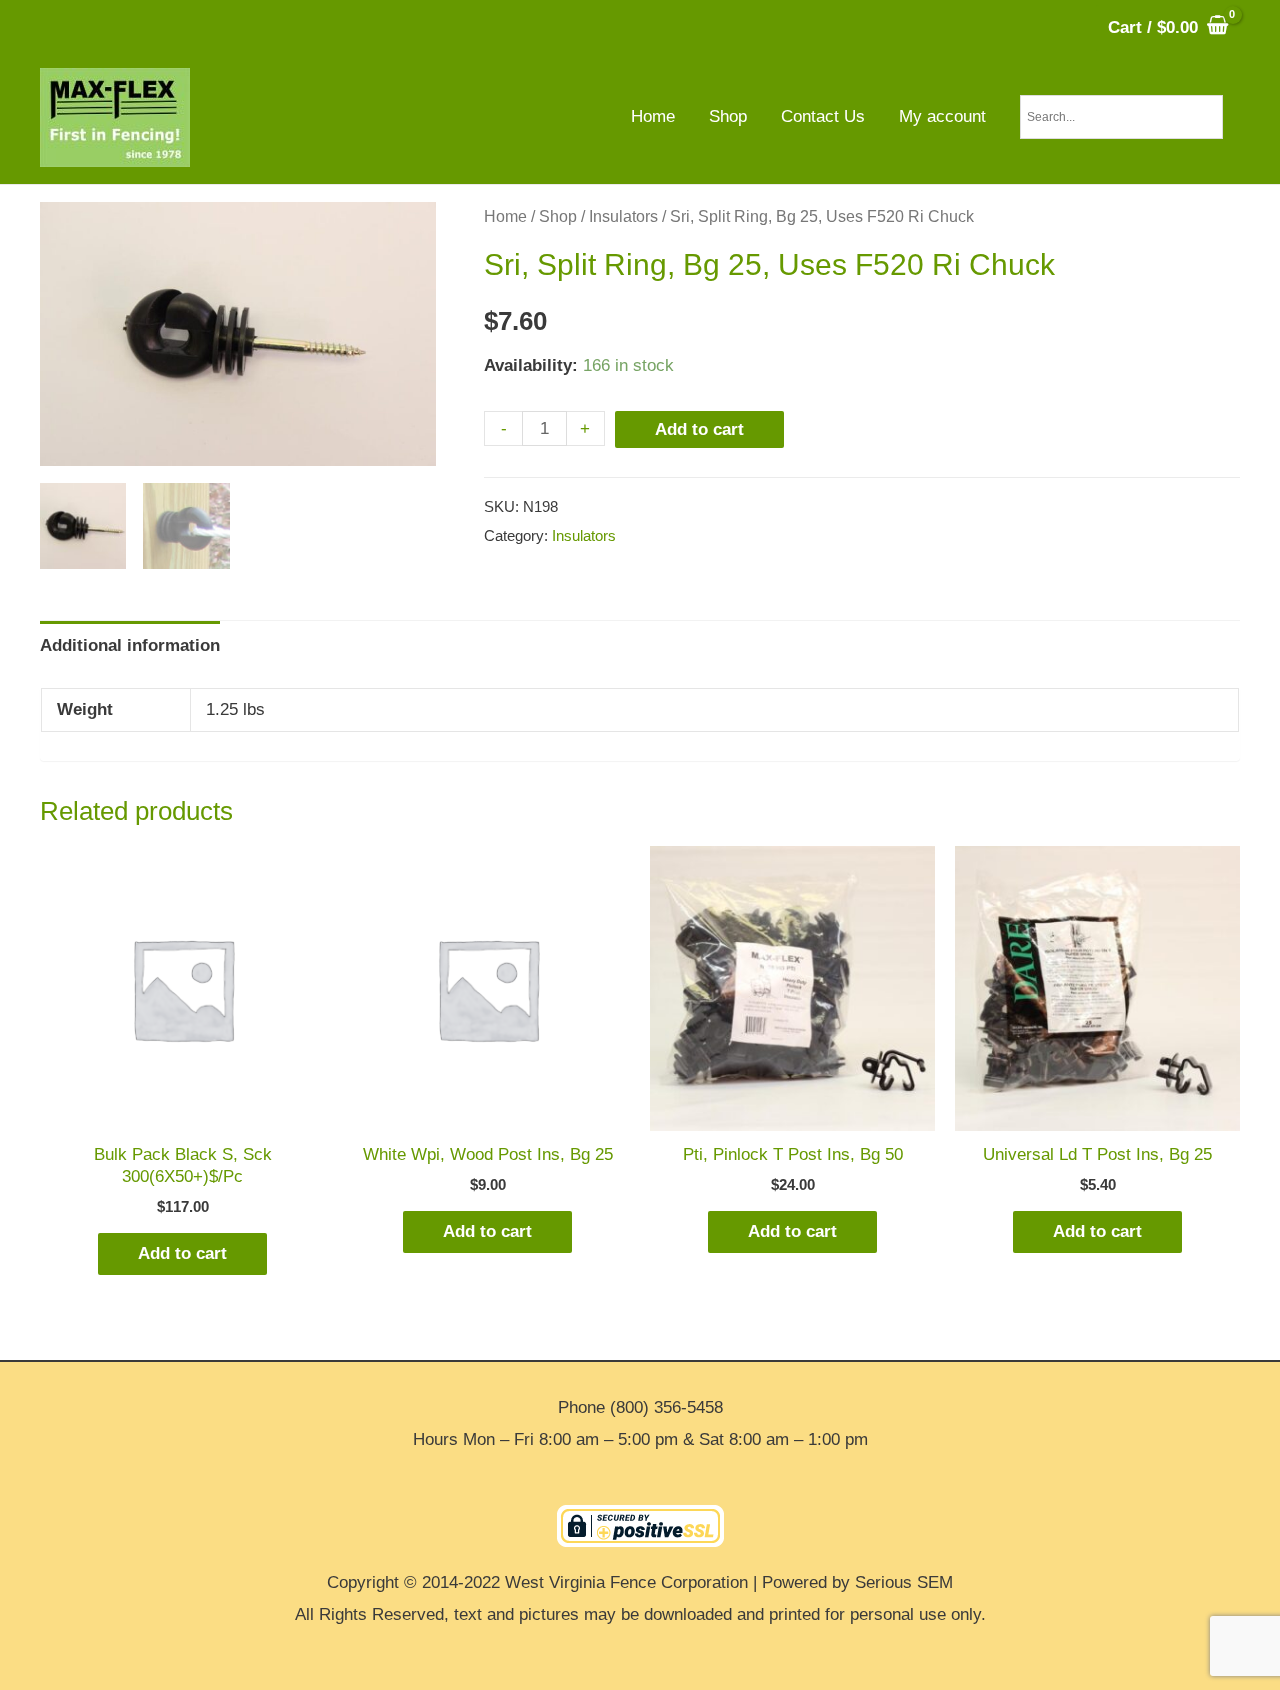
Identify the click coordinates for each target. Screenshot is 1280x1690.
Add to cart (699, 429)
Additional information (130, 645)
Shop (558, 216)
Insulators (623, 216)
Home (505, 216)
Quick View (182, 1112)
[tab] (130, 645)
